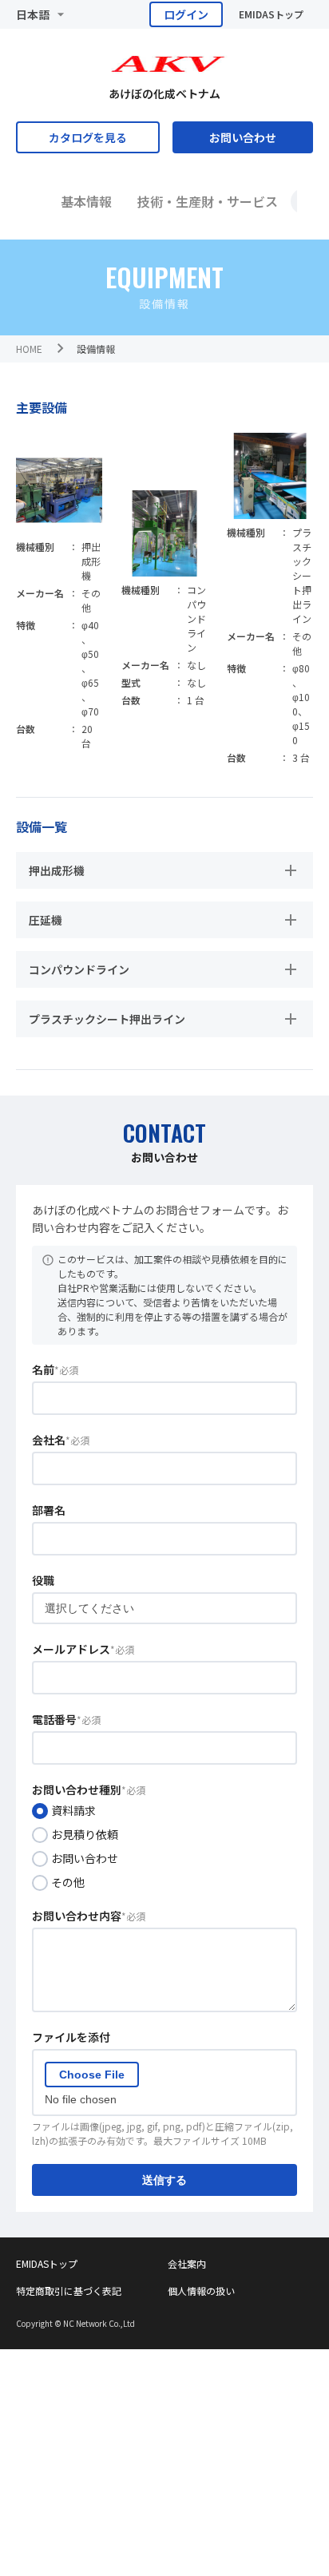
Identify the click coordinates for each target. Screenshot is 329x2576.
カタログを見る (88, 137)
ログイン (186, 14)
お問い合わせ (243, 137)
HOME (29, 349)
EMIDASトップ (271, 14)
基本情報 (86, 201)
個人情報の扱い (201, 2291)
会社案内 (187, 2263)
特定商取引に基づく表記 (69, 2291)
